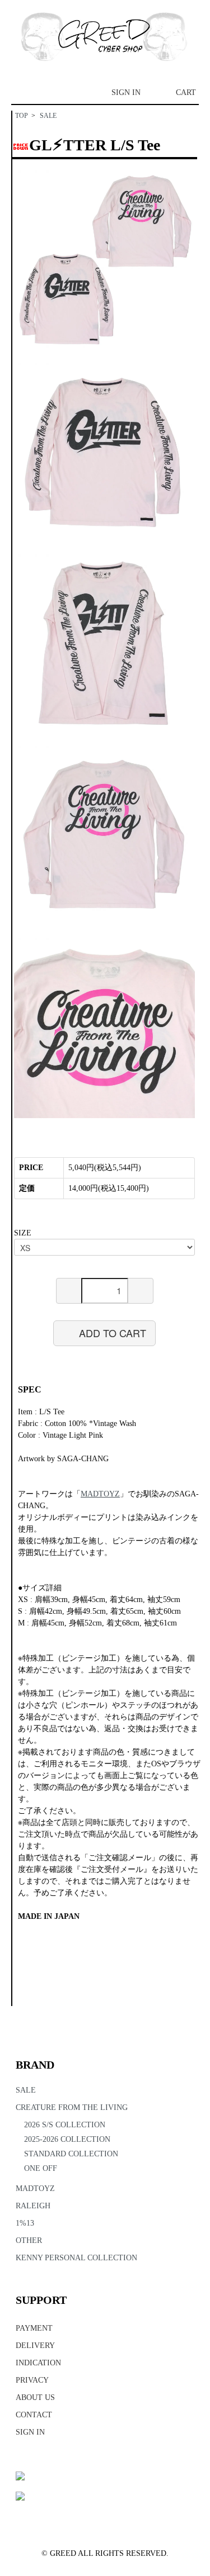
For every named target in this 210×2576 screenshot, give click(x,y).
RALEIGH (33, 2206)
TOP (22, 116)
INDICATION (38, 2363)
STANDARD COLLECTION (71, 2154)
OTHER (29, 2240)
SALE (48, 116)
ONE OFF (41, 2168)
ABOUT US (35, 2397)
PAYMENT (34, 2328)
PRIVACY (32, 2380)
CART (186, 92)
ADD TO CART (113, 1333)
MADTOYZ (35, 2188)
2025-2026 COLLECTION (67, 2139)
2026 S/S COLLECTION (65, 2125)
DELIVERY (35, 2346)
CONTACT (34, 2415)
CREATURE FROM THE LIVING (72, 2107)
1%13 (25, 2223)
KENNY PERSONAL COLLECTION (76, 2258)
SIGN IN (126, 92)
